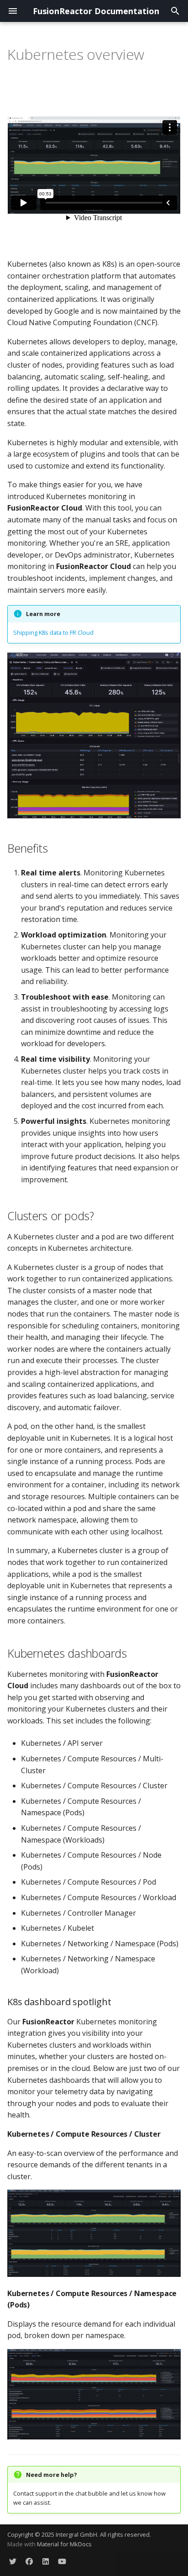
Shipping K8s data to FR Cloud (53, 632)
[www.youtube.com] (62, 2561)
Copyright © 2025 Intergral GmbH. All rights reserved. (79, 2534)
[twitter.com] (13, 2561)
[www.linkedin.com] (46, 2561)
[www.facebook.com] (29, 2561)
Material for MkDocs (64, 2544)
